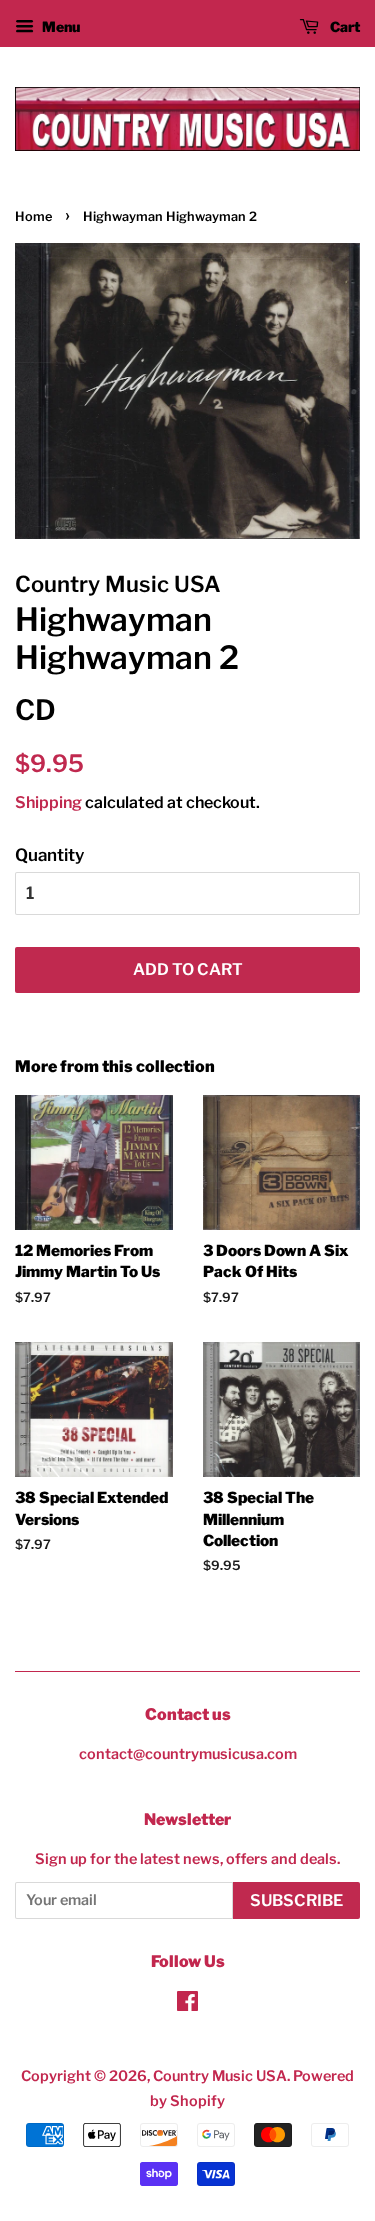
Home (33, 216)
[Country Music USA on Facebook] (187, 2005)
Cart (343, 26)
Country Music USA (220, 2076)
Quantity (49, 855)
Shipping (48, 802)
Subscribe (296, 1900)
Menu (59, 26)
